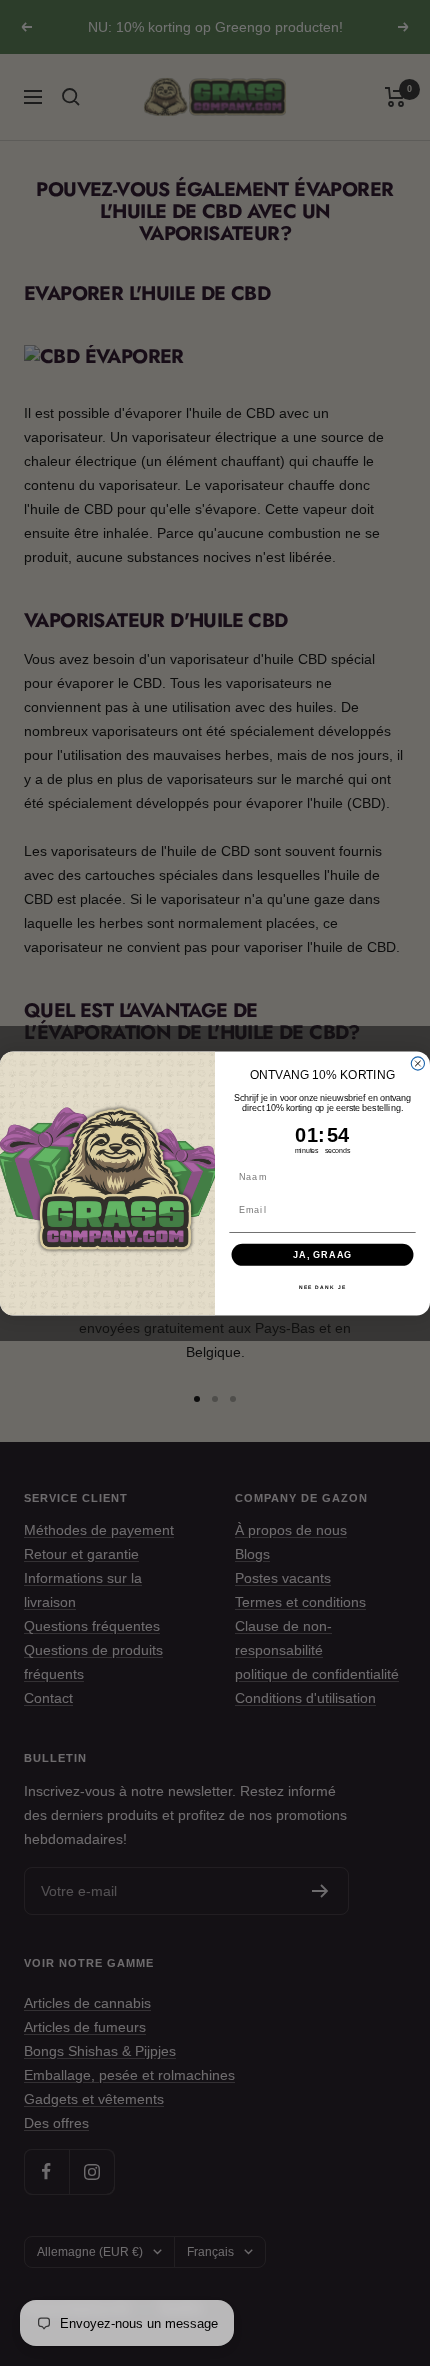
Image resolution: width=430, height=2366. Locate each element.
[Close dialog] (417, 1063)
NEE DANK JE (322, 1287)
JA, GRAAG (322, 1253)
